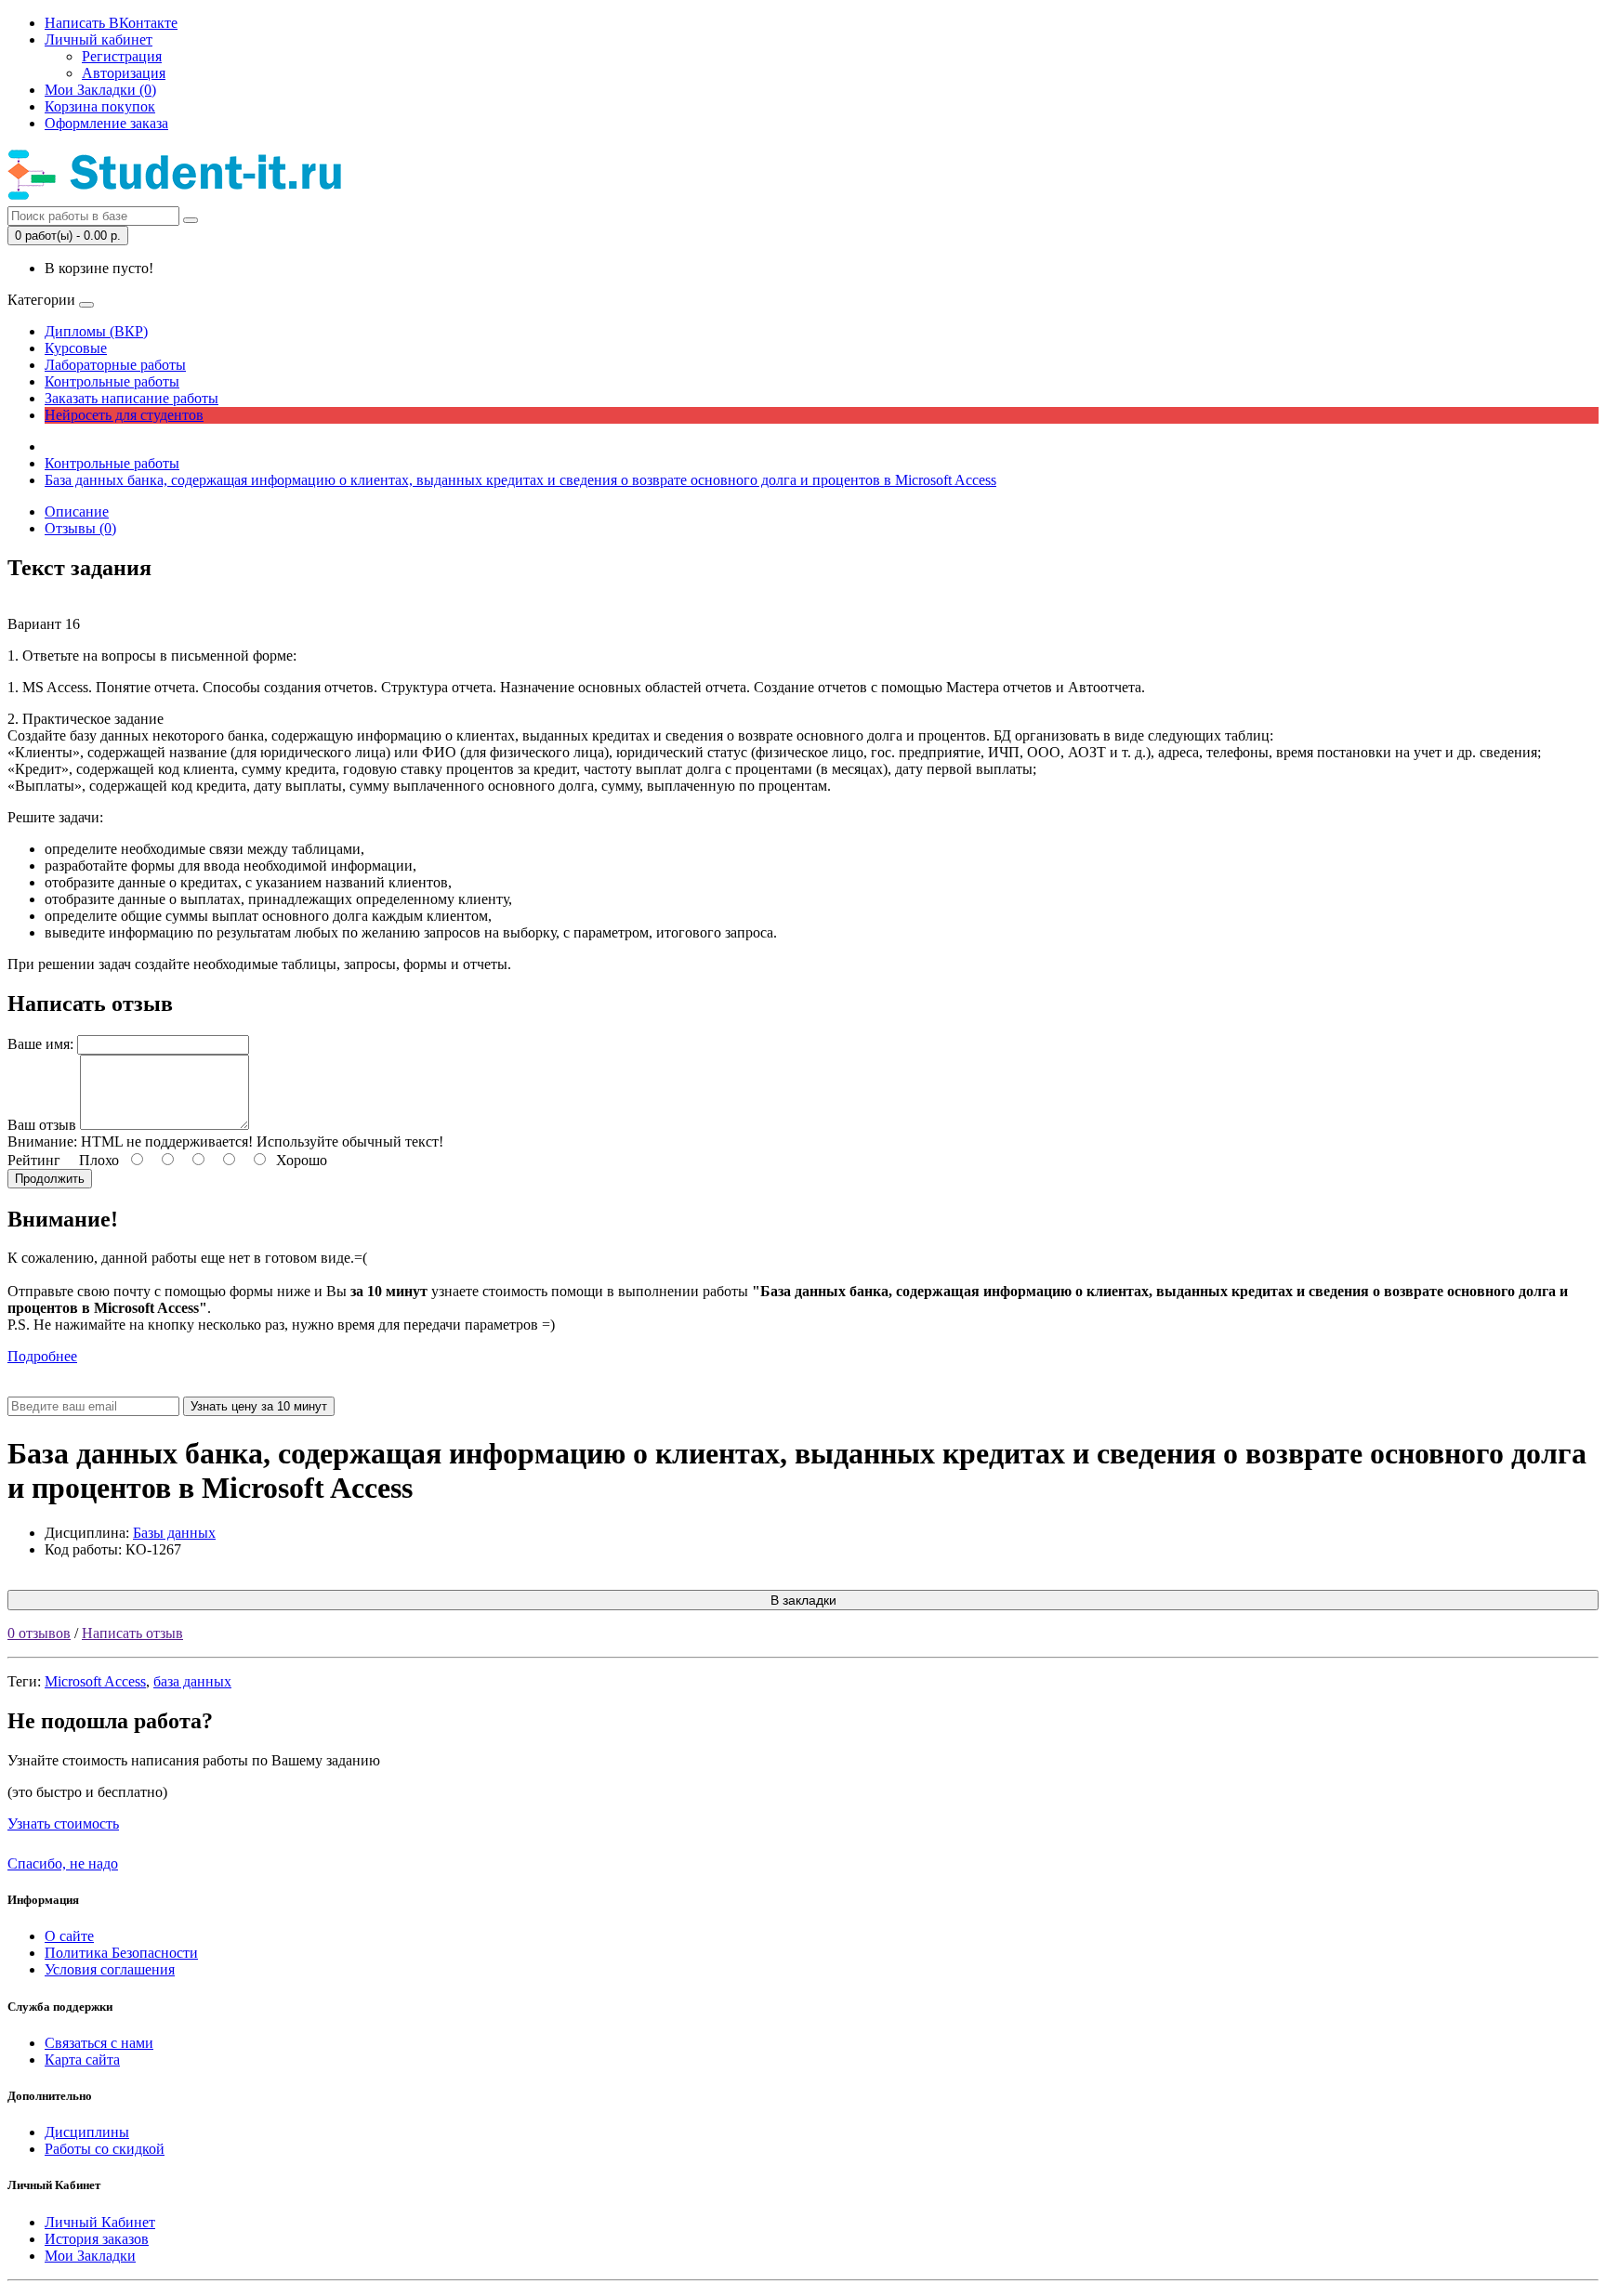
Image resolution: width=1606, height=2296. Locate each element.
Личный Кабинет (100, 2222)
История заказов (97, 2239)
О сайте (69, 1936)
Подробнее (42, 1356)
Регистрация (122, 56)
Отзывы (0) (80, 528)
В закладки (803, 1600)
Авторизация (124, 73)
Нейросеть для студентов (124, 415)
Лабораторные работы (115, 365)
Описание (77, 512)
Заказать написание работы (132, 398)
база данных (192, 1681)
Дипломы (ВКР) (96, 331)
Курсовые (76, 348)
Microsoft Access (95, 1681)
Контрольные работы (112, 381)
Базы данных (174, 1533)
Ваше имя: (40, 1044)
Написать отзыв (132, 1633)
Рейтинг (34, 1160)
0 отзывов (39, 1633)
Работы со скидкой (105, 2149)
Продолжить (50, 1179)
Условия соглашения (110, 1969)
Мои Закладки (90, 2256)
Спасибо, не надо (63, 1863)
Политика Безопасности (121, 1953)
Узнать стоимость (63, 1824)
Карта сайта (82, 2060)
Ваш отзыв (42, 1125)
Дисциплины (87, 2132)
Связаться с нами (99, 2043)
